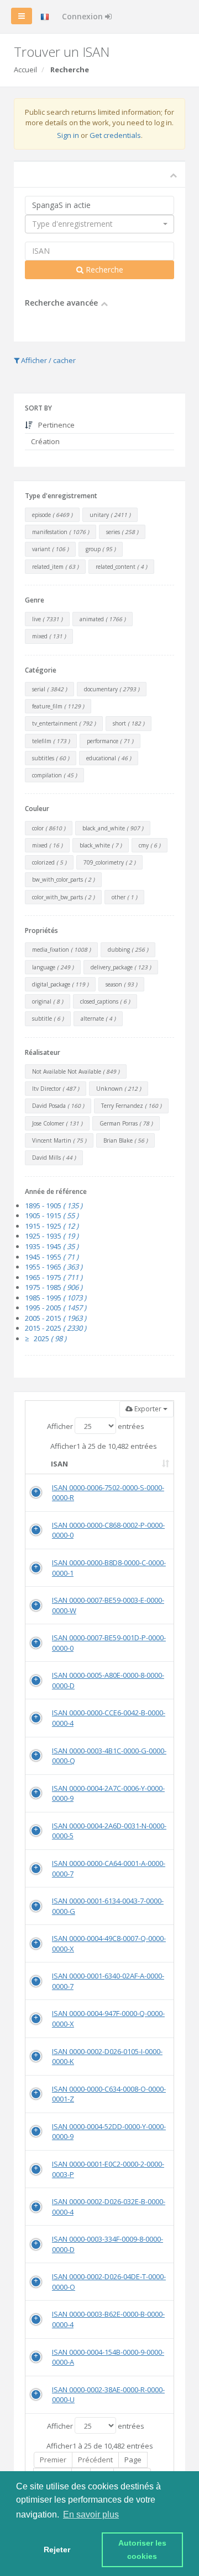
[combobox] (99, 224)
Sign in (68, 135)
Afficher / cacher (48, 360)
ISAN (59, 1464)
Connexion (83, 16)
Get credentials (115, 135)
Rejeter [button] (57, 2550)
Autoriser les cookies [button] (143, 2550)
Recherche (103, 270)
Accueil (25, 70)
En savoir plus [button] (91, 2514)
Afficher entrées (96, 1426)
